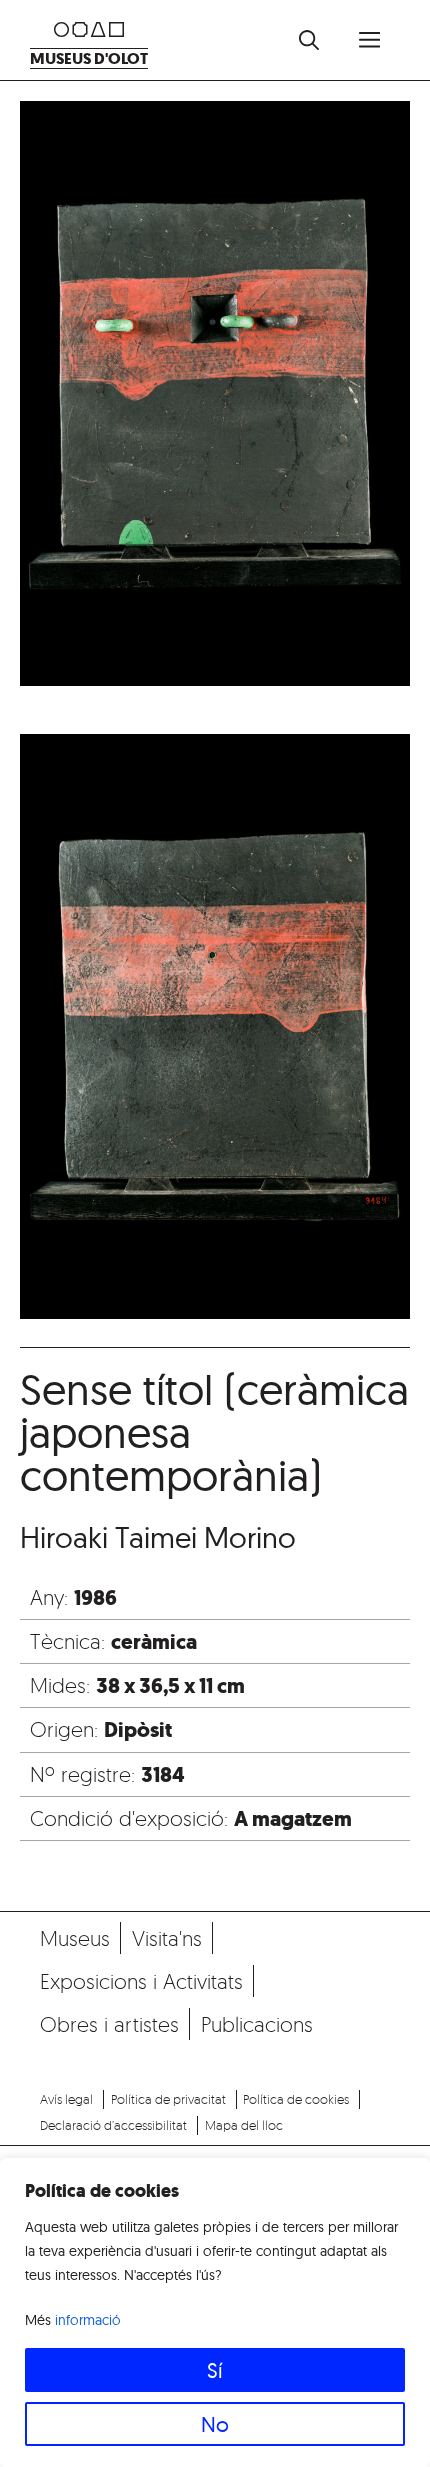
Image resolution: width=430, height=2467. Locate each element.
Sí (215, 2370)
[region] (215, 2312)
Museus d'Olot (89, 58)
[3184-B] (215, 1030)
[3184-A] (215, 397)
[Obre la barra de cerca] (309, 40)
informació (88, 2320)
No (215, 2424)
